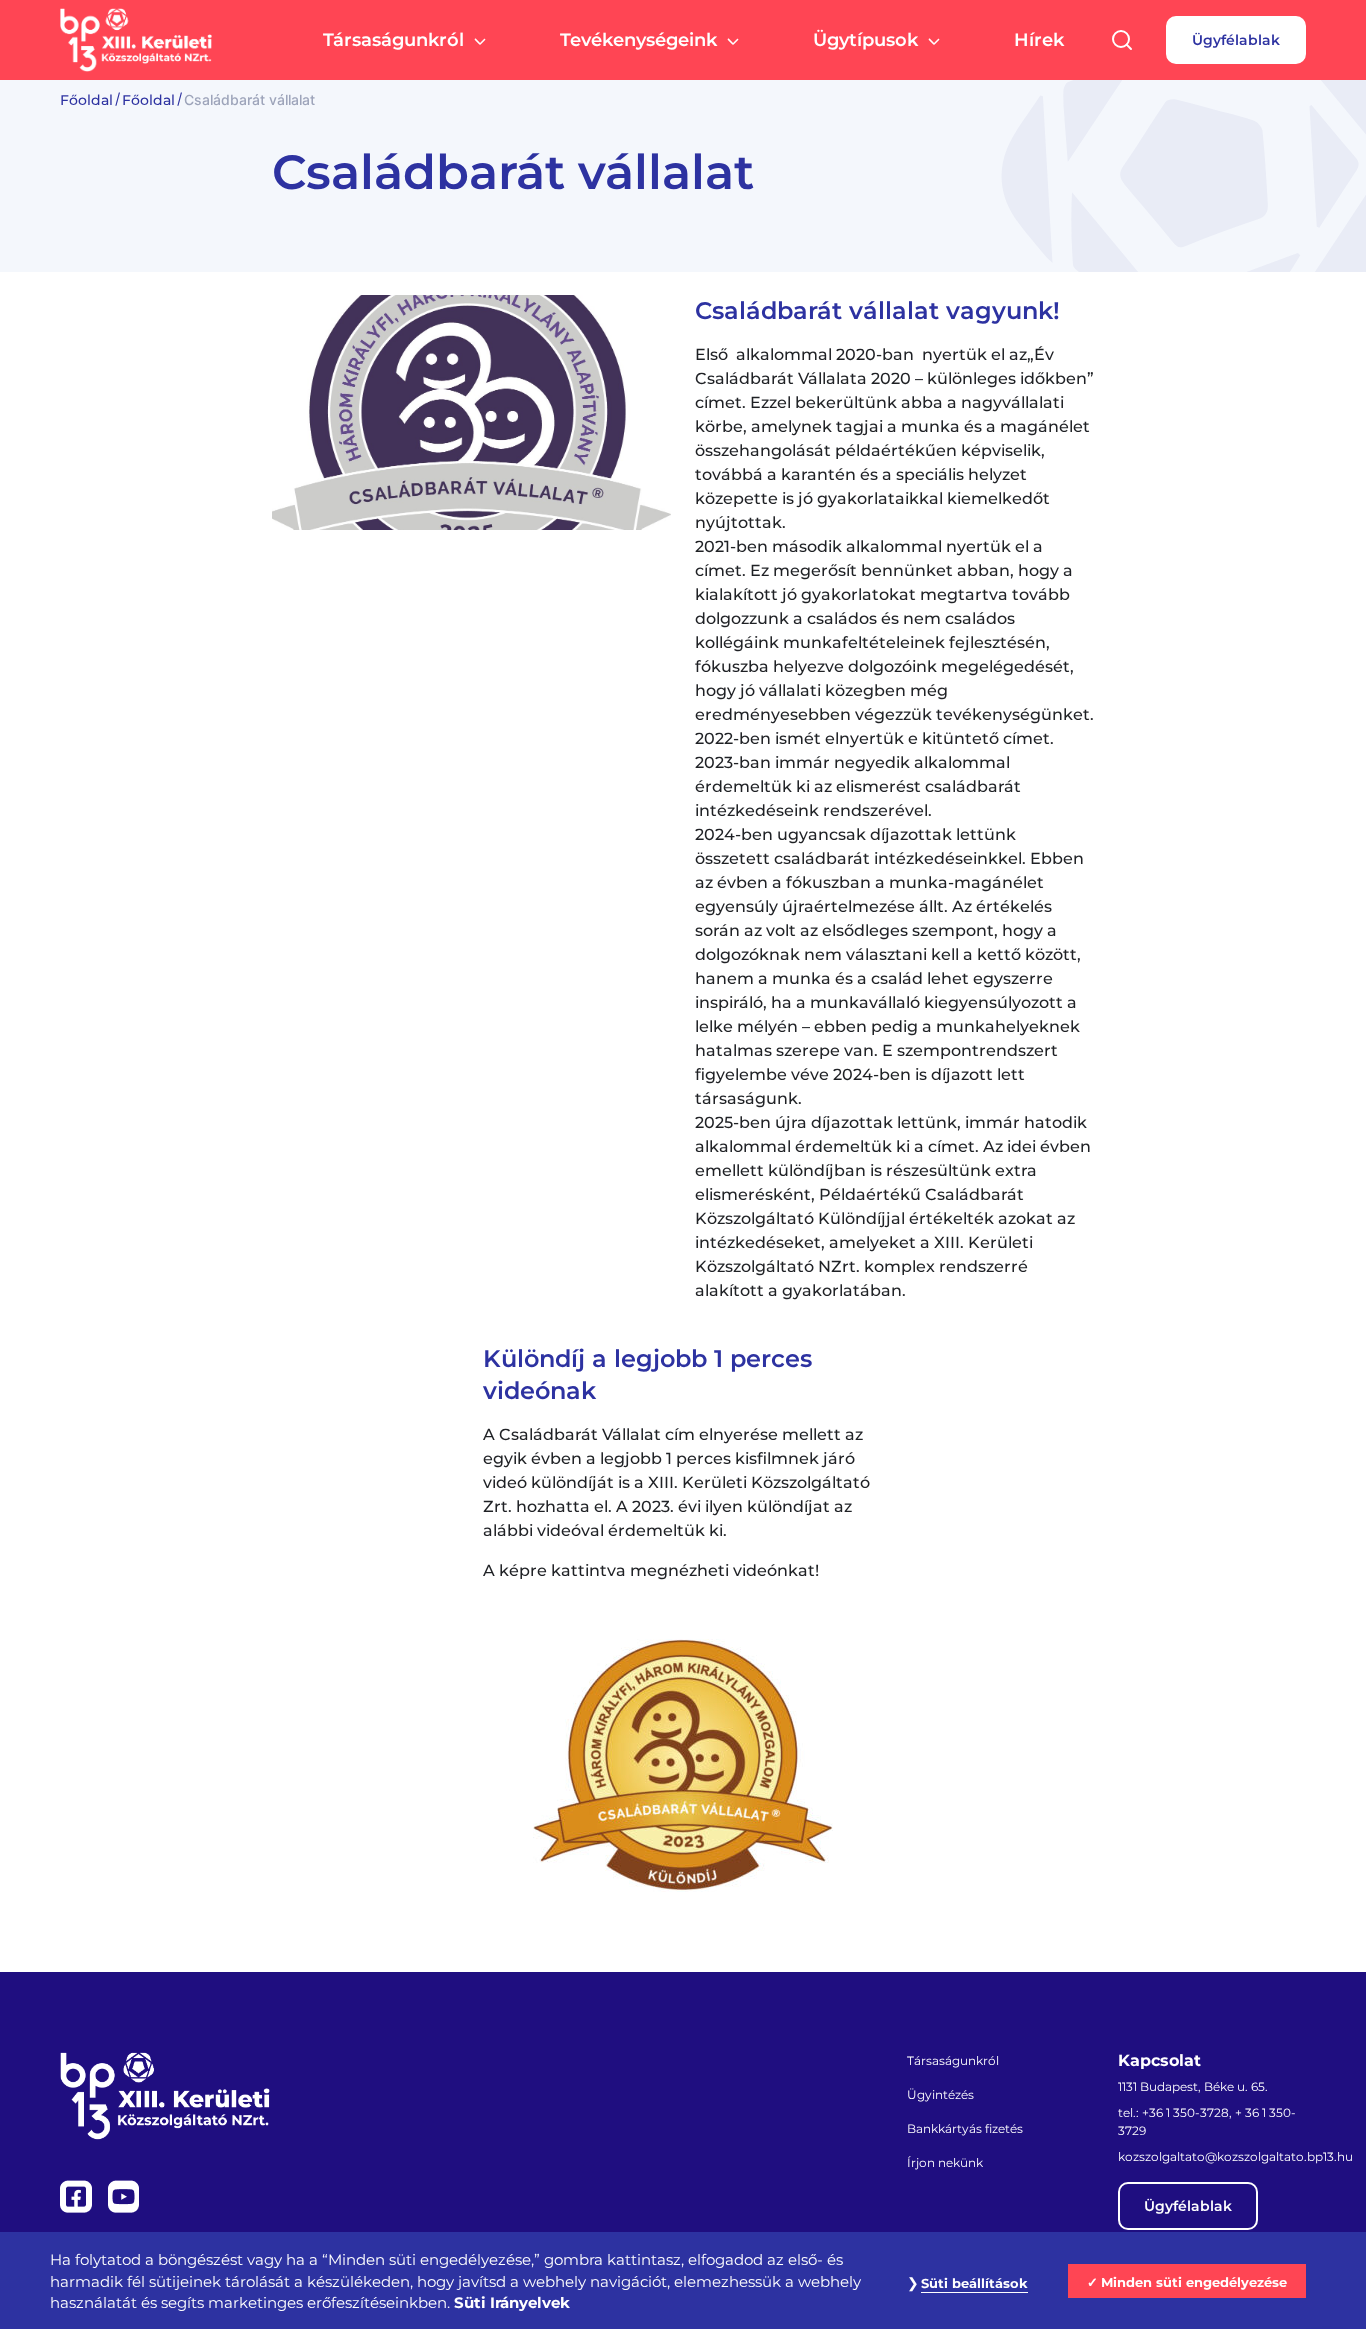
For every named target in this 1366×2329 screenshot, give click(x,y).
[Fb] (78, 2194)
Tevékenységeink (638, 40)
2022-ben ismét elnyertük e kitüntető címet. (874, 738)
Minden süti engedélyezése (1194, 2282)
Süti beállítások (974, 2283)
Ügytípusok (865, 40)
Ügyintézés (940, 2094)
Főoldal (86, 100)
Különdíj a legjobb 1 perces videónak (647, 1374)
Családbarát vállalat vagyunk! (877, 310)
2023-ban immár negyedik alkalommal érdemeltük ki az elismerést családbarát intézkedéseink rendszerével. (858, 786)
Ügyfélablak (1236, 40)
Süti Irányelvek (512, 2302)
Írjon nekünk (945, 2162)
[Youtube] (123, 2194)
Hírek (1039, 40)
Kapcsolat (1159, 2061)
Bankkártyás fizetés (965, 2128)
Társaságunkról (393, 40)
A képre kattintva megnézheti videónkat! (651, 1570)
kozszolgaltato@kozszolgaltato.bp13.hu (1235, 2156)
